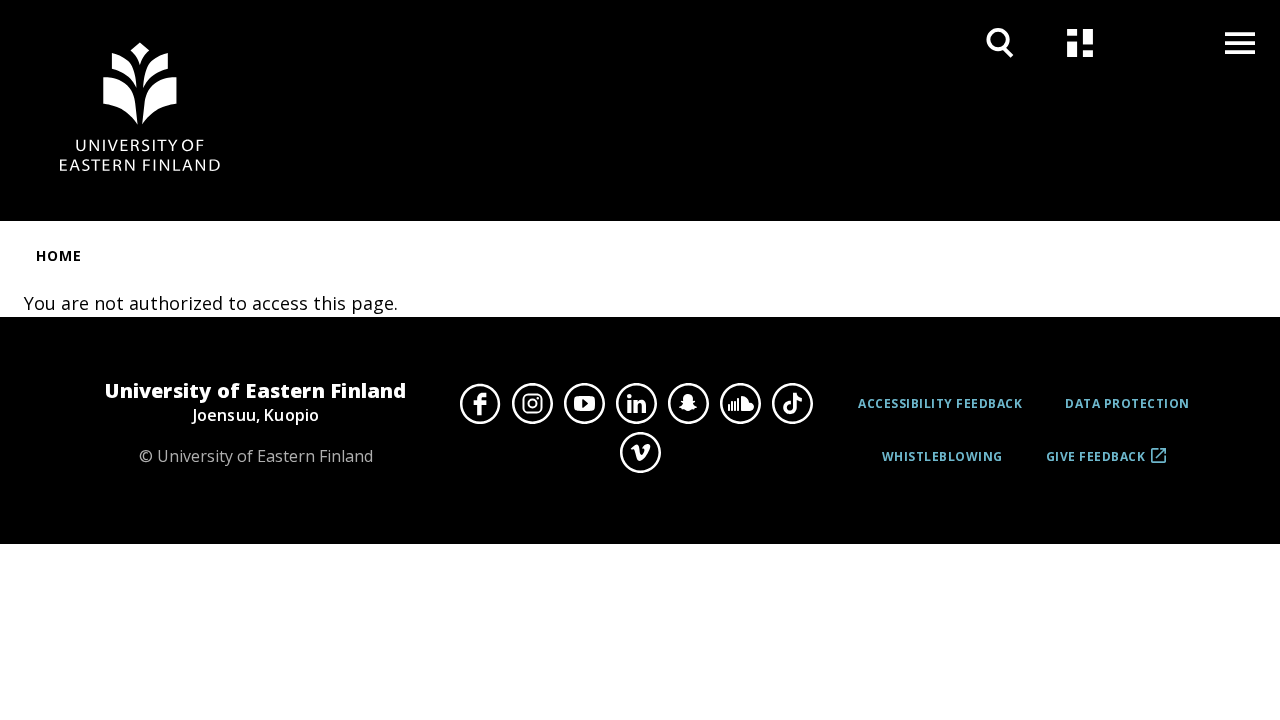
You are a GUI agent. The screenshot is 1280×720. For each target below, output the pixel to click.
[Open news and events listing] (1080, 42)
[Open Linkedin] (636, 403)
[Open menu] (1240, 42)
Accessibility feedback (940, 403)
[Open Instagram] (532, 403)
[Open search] (1000, 42)
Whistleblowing (942, 456)
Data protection (1127, 403)
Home (59, 255)
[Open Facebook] (480, 403)
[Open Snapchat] (688, 403)
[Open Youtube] (584, 403)
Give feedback (1096, 464)
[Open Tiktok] (792, 403)
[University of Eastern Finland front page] (140, 110)
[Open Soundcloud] (740, 403)
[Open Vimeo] (640, 453)
